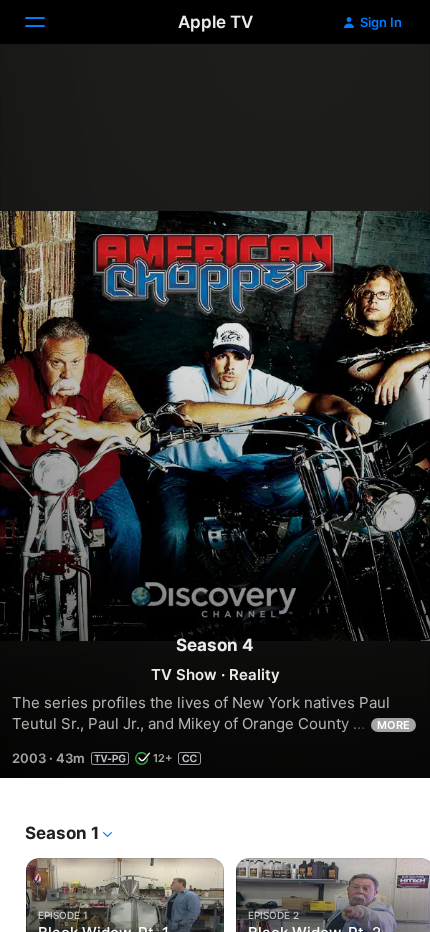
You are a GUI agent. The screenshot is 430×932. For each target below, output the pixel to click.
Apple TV (215, 22)
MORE (393, 725)
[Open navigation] (47, 22)
